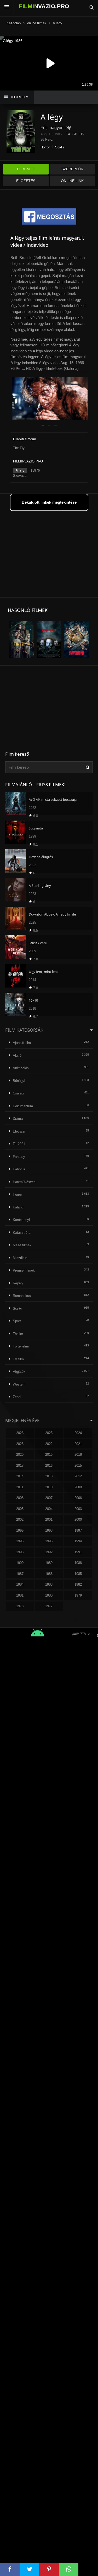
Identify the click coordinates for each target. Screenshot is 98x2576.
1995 (49, 1541)
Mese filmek (22, 1245)
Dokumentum (23, 1106)
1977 (49, 1606)
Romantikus (22, 1296)
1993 (20, 1552)
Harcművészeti (24, 1182)
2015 (78, 1465)
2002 (20, 1519)
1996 (20, 1541)
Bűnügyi (19, 1081)
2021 (78, 1444)
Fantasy (19, 1157)
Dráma (18, 1119)
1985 (78, 1574)
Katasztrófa (22, 1233)
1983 (49, 1584)
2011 (20, 1487)
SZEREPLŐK (72, 169)
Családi (18, 1093)
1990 (20, 1563)
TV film (18, 1359)
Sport (17, 1321)
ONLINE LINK (72, 181)
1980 (49, 1595)
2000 (78, 1519)
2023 (20, 1444)
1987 (20, 1574)
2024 (78, 1433)
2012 (78, 1476)
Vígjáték (19, 1372)
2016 (49, 1465)
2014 (20, 1476)
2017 (20, 1465)
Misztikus (20, 1258)
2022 (49, 1444)
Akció (17, 1055)
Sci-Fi (60, 147)
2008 (20, 1498)
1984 (20, 1584)
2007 (49, 1498)
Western (19, 1384)
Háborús (19, 1169)
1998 (49, 1530)
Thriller (18, 1334)
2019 (49, 1455)
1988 (78, 1563)
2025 (49, 1433)
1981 (20, 1595)
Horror (45, 147)
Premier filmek (24, 1270)
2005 (20, 1509)
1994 (78, 1541)
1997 (78, 1530)
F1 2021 (19, 1144)
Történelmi (21, 1346)
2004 (49, 1509)
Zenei (17, 1397)
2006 (78, 1498)
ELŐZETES (26, 181)
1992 (49, 1552)
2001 (49, 1519)
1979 (78, 1595)
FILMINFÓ (26, 169)
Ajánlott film (22, 1043)
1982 (78, 1584)
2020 (20, 1455)
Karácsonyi (21, 1220)
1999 (20, 1530)
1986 (49, 1574)
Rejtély (18, 1283)
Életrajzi (19, 1131)
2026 (20, 1433)
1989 (49, 1563)
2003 (78, 1509)
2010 (49, 1487)
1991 (78, 1552)
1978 (20, 1606)
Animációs (21, 1068)
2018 (78, 1455)
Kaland (18, 1207)
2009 (78, 1487)
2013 (49, 1476)
